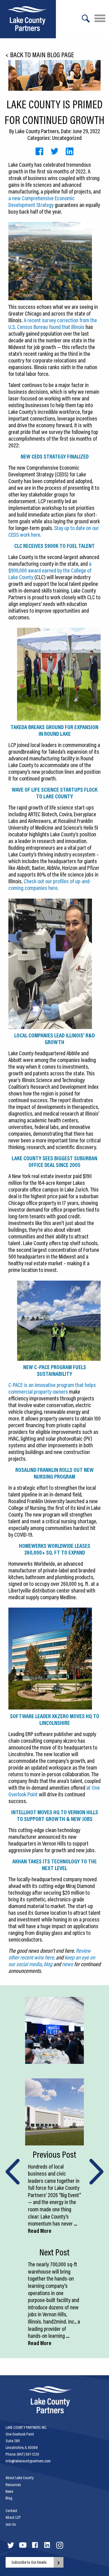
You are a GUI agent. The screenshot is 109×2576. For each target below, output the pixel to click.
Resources (13, 2485)
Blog (9, 2498)
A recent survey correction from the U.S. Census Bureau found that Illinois (53, 323)
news (68, 1964)
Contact (11, 2511)
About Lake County (20, 2478)
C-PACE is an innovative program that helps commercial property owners (52, 1388)
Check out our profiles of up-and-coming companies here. (50, 884)
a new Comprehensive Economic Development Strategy (42, 201)
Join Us (11, 2524)
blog (48, 1964)
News (10, 2491)
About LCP (13, 2517)
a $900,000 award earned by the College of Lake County (50, 570)
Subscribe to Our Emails (29, 2562)
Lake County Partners (37, 131)
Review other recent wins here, (49, 1954)
